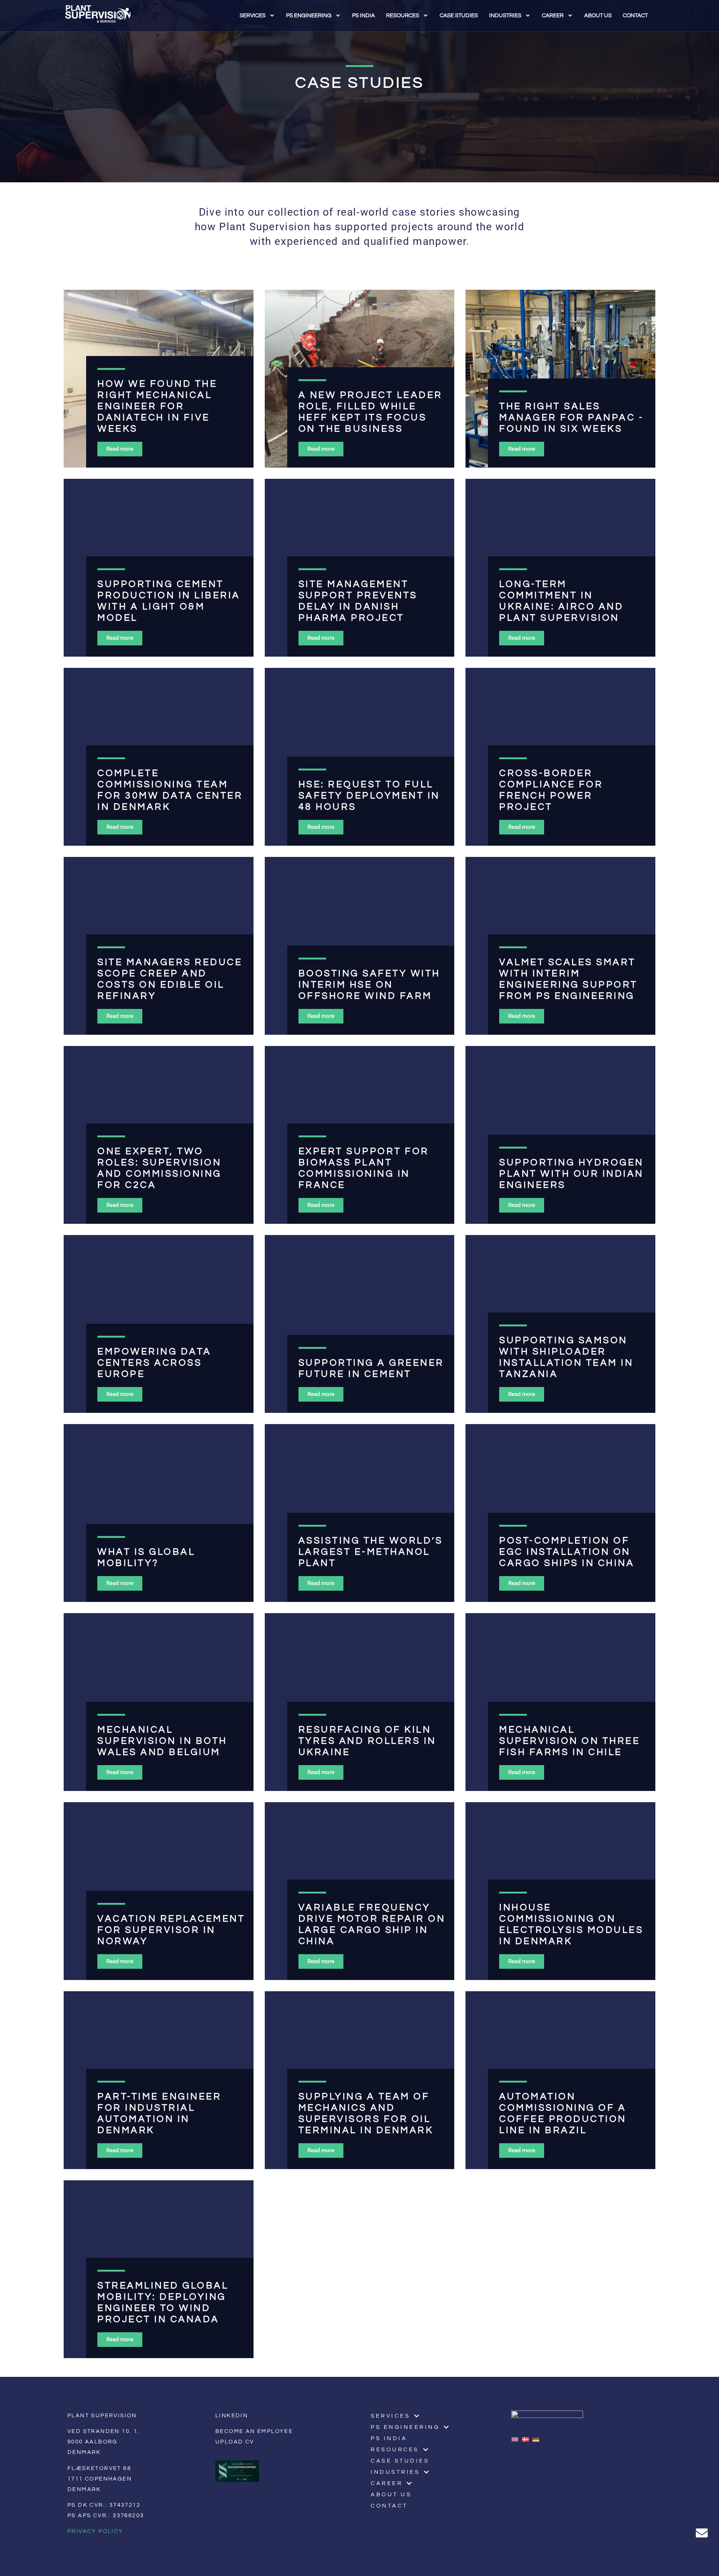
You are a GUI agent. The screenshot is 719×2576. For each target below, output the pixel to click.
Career (553, 16)
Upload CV (235, 2442)
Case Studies (459, 16)
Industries (505, 16)
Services (253, 16)
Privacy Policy (95, 2531)
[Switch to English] (517, 2439)
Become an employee (254, 2431)
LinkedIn (232, 2416)
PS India (363, 16)
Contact (635, 16)
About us (598, 16)
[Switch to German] (538, 2439)
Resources (403, 16)
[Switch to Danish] (527, 2439)
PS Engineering (309, 16)
